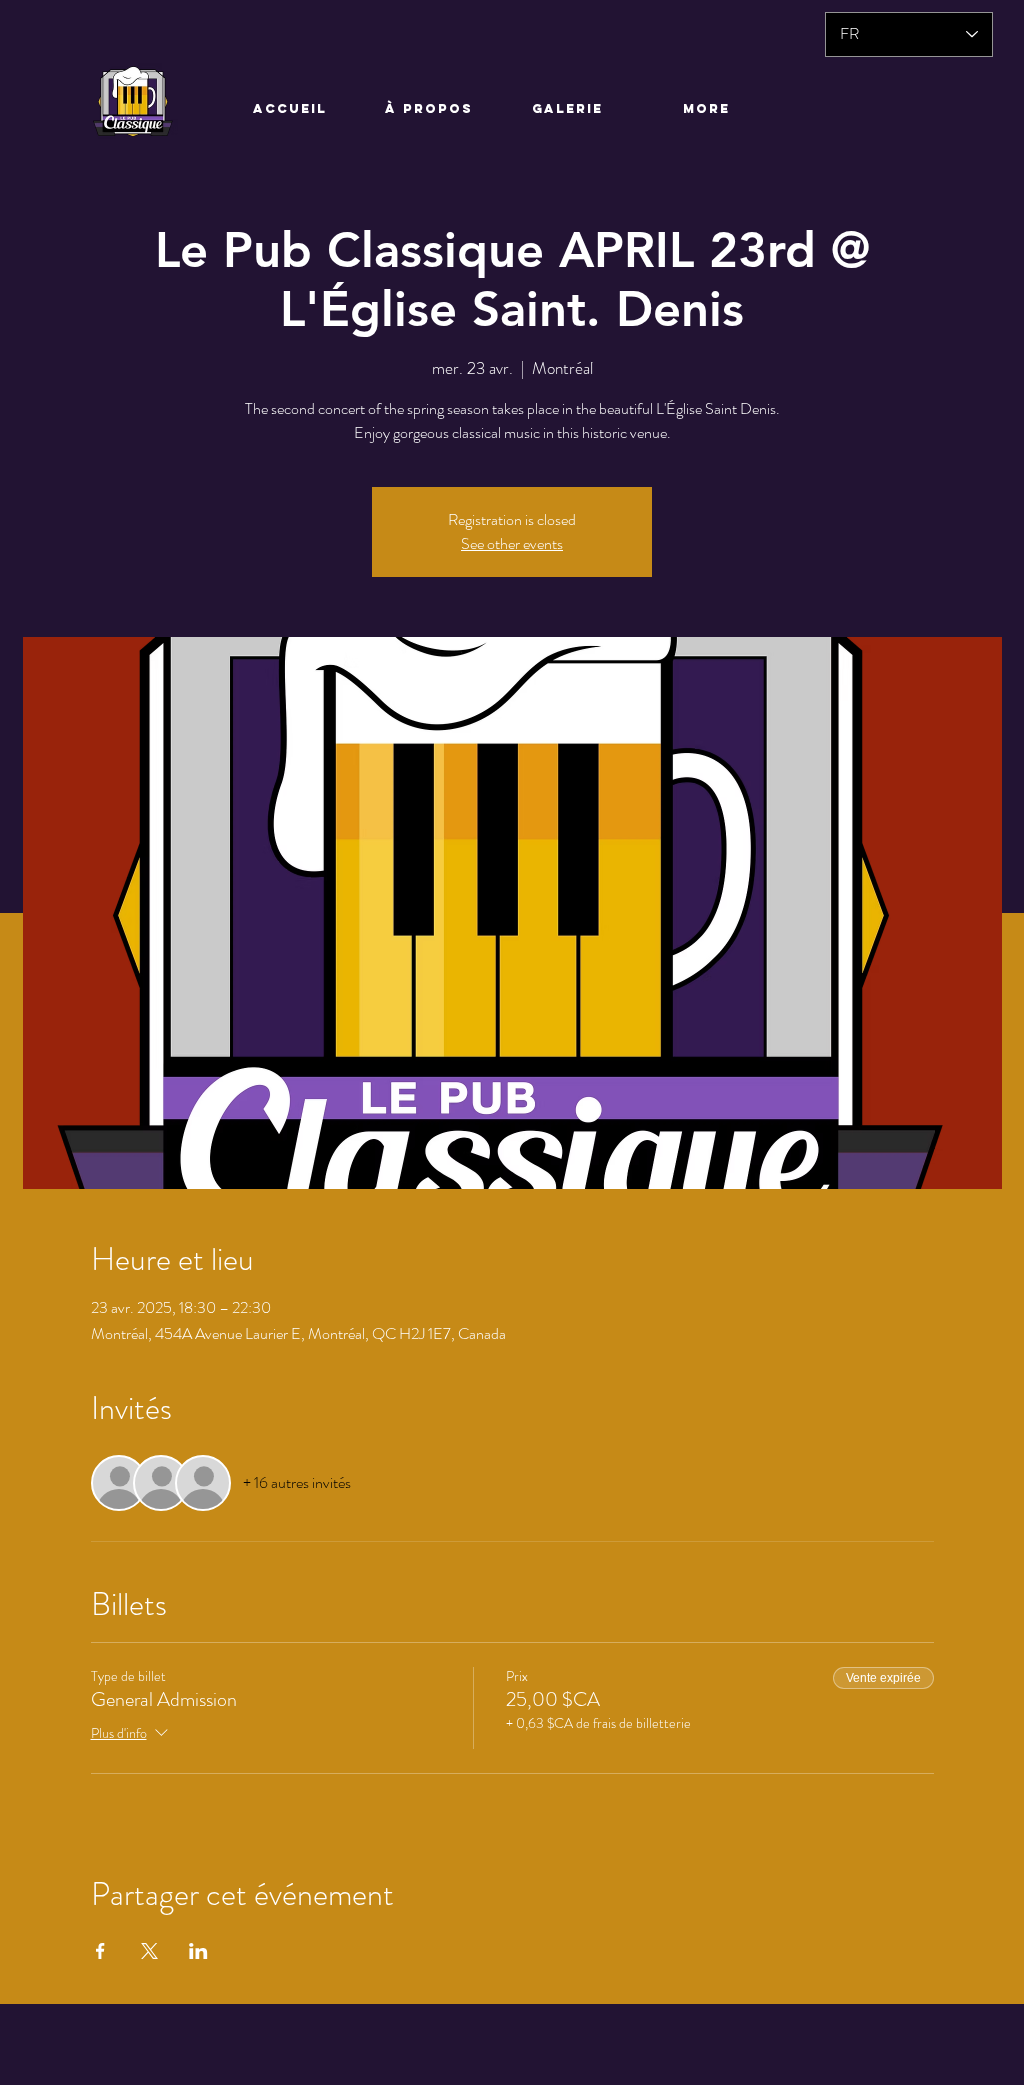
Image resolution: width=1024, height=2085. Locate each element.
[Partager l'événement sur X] (149, 1951)
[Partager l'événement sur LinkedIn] (198, 1951)
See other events (512, 543)
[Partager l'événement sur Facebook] (100, 1951)
